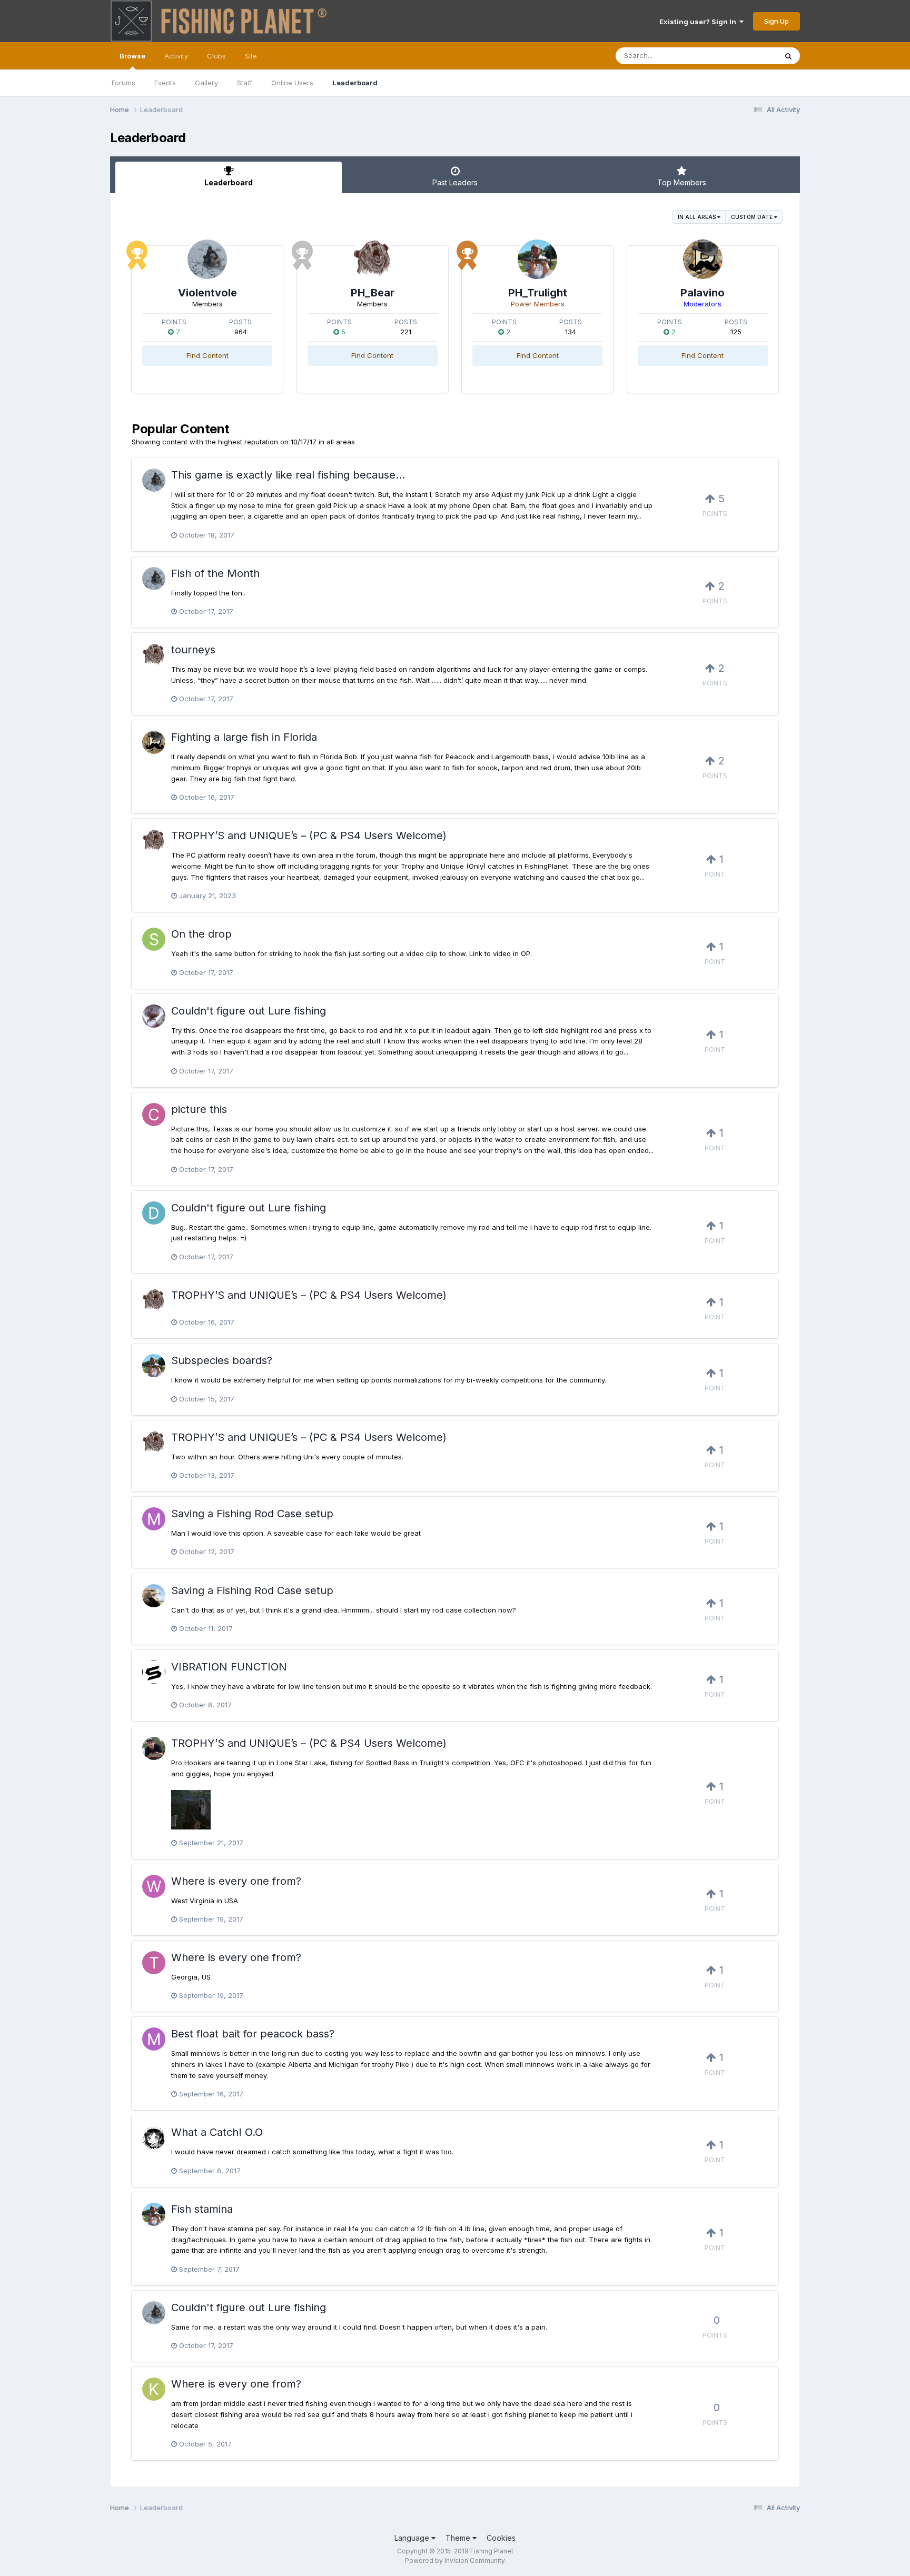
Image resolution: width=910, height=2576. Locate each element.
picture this (199, 1109)
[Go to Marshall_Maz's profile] (154, 1519)
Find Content (207, 355)
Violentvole (207, 293)
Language (413, 2538)
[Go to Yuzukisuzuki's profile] (154, 2137)
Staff (245, 83)
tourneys (193, 650)
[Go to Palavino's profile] (703, 259)
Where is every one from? (236, 1881)
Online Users (292, 83)
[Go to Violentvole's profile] (207, 259)
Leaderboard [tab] (229, 182)
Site (251, 56)
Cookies (501, 2538)
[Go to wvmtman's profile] (154, 1886)
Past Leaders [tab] (455, 182)
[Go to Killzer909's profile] (154, 2389)
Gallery (206, 83)
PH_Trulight (538, 293)
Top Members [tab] (682, 182)
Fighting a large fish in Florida (244, 737)
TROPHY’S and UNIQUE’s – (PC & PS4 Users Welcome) (309, 836)
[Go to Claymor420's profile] (154, 1115)
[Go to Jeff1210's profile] (154, 1016)
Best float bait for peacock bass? (253, 2034)
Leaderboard (355, 83)
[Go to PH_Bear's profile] (373, 259)
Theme (459, 2538)
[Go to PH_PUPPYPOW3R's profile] (154, 1748)
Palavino (703, 293)
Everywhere (744, 56)
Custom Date (753, 217)
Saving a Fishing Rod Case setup (252, 1514)
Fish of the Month (215, 573)
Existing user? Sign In (699, 22)
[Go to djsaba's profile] (154, 1213)
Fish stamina (202, 2209)
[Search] (788, 56)
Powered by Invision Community (455, 2560)
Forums (123, 83)
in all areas (698, 217)
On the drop (201, 934)
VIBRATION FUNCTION (229, 1667)
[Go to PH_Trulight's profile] (537, 259)
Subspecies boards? (222, 1360)
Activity (176, 56)
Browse (132, 56)
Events (165, 83)
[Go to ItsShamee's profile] (154, 1672)
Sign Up (777, 21)
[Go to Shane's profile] (154, 939)
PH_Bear (373, 293)
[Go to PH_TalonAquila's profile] (154, 1596)
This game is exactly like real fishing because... (288, 475)
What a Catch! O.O (217, 2132)
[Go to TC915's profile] (154, 1963)
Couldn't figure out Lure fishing (249, 1011)
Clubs (216, 56)
